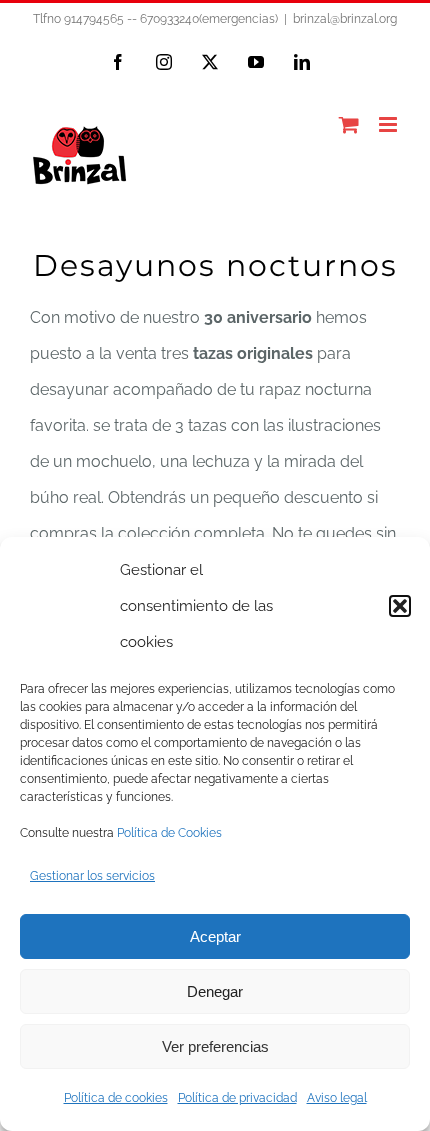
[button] (400, 606)
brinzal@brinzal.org (345, 19)
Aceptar (215, 936)
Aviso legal (337, 1098)
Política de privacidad (237, 1098)
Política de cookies (116, 1098)
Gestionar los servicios (92, 876)
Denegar (215, 991)
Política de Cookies (169, 833)
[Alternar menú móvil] (389, 124)
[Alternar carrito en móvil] (349, 124)
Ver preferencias (215, 1046)
